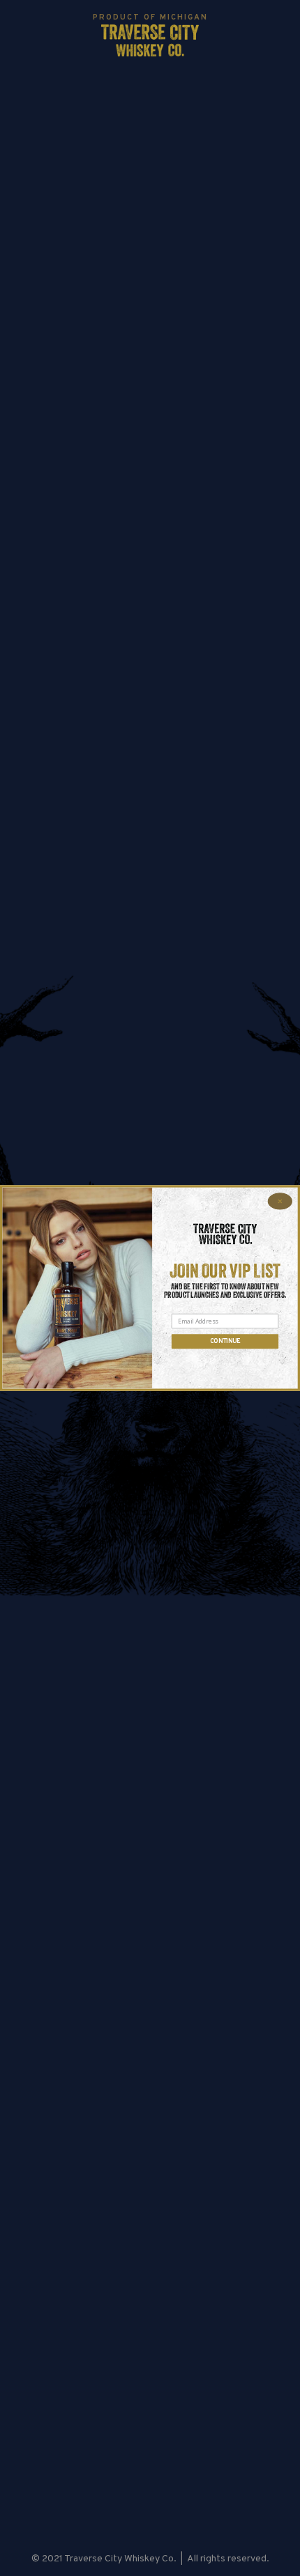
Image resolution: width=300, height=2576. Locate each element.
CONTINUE (225, 1341)
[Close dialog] (280, 1201)
